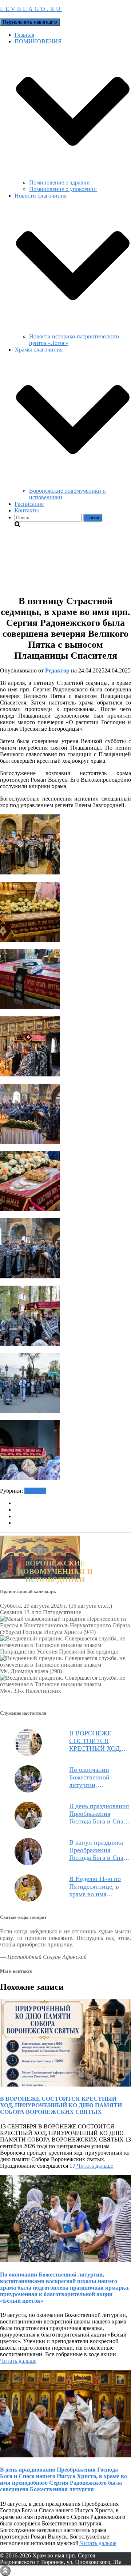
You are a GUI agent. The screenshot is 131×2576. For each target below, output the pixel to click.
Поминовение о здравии (59, 182)
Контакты (27, 510)
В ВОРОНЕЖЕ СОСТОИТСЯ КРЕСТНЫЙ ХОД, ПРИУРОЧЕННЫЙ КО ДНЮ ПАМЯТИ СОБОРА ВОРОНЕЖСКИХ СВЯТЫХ (98, 1741)
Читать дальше (94, 2166)
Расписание (29, 504)
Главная (24, 35)
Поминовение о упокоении (63, 189)
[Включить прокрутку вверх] (5, 2571)
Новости (35, 1491)
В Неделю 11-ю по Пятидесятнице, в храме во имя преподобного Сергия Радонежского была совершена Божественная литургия (99, 1887)
